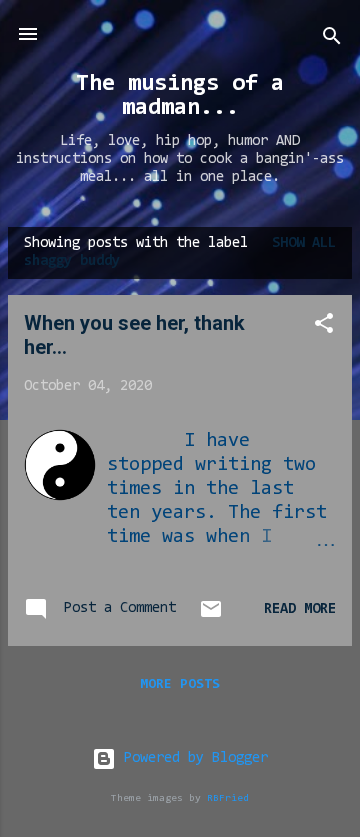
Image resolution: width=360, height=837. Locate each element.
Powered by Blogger (192, 758)
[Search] (332, 40)
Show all (304, 243)
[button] (324, 327)
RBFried (228, 798)
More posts (180, 685)
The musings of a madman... (180, 96)
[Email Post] (211, 617)
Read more (300, 609)
